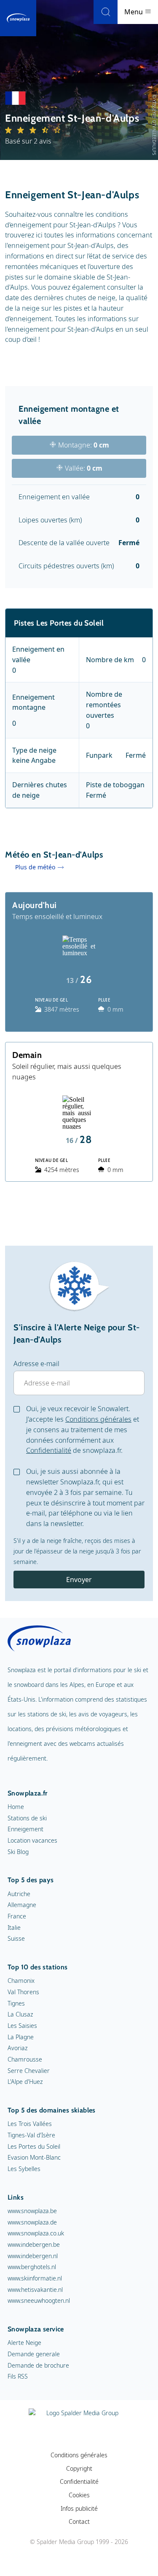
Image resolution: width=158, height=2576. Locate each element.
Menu (134, 12)
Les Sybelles (24, 2169)
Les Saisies (22, 2026)
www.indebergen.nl (33, 2256)
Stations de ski (27, 1818)
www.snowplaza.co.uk (36, 2233)
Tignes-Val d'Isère (31, 2135)
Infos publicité (79, 2508)
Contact (79, 2521)
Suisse (16, 1938)
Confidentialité (49, 1450)
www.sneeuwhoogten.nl (39, 2300)
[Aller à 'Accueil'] (18, 18)
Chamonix (21, 1981)
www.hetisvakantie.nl (35, 2290)
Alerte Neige (24, 2343)
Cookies (79, 2495)
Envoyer (79, 1580)
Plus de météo (35, 867)
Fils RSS (18, 2376)
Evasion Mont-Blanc (34, 2157)
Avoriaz (17, 2048)
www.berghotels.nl (32, 2267)
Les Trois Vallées (30, 2124)
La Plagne (21, 2037)
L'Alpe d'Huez (25, 2082)
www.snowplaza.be (32, 2211)
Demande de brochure (38, 2365)
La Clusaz (20, 2014)
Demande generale (34, 2354)
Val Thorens (23, 1992)
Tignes (16, 2003)
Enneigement (25, 1829)
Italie (14, 1927)
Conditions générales (98, 1419)
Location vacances (32, 1840)
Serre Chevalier (29, 2071)
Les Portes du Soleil (34, 2146)
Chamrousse (25, 2059)
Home (16, 1807)
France (17, 1916)
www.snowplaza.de (32, 2222)
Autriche (19, 1894)
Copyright (79, 2468)
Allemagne (22, 1905)
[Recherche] (106, 12)
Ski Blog (18, 1852)
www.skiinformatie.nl (35, 2278)
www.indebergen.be (34, 2244)
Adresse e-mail (36, 1364)
